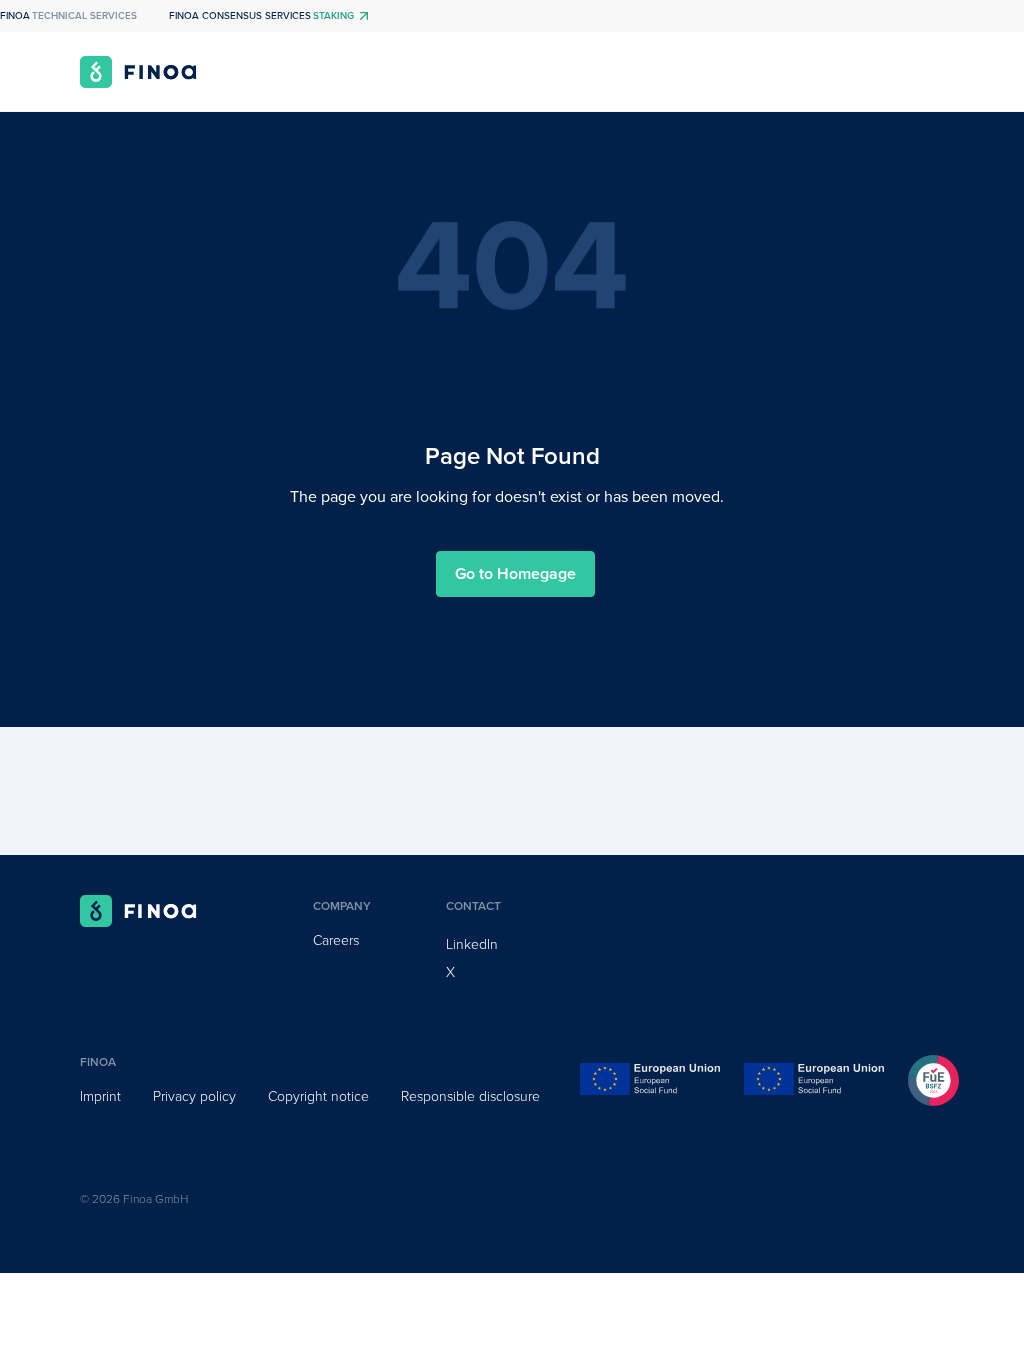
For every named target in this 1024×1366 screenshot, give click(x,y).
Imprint (100, 1096)
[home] (138, 72)
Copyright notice (318, 1096)
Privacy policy (194, 1096)
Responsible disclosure (470, 1096)
